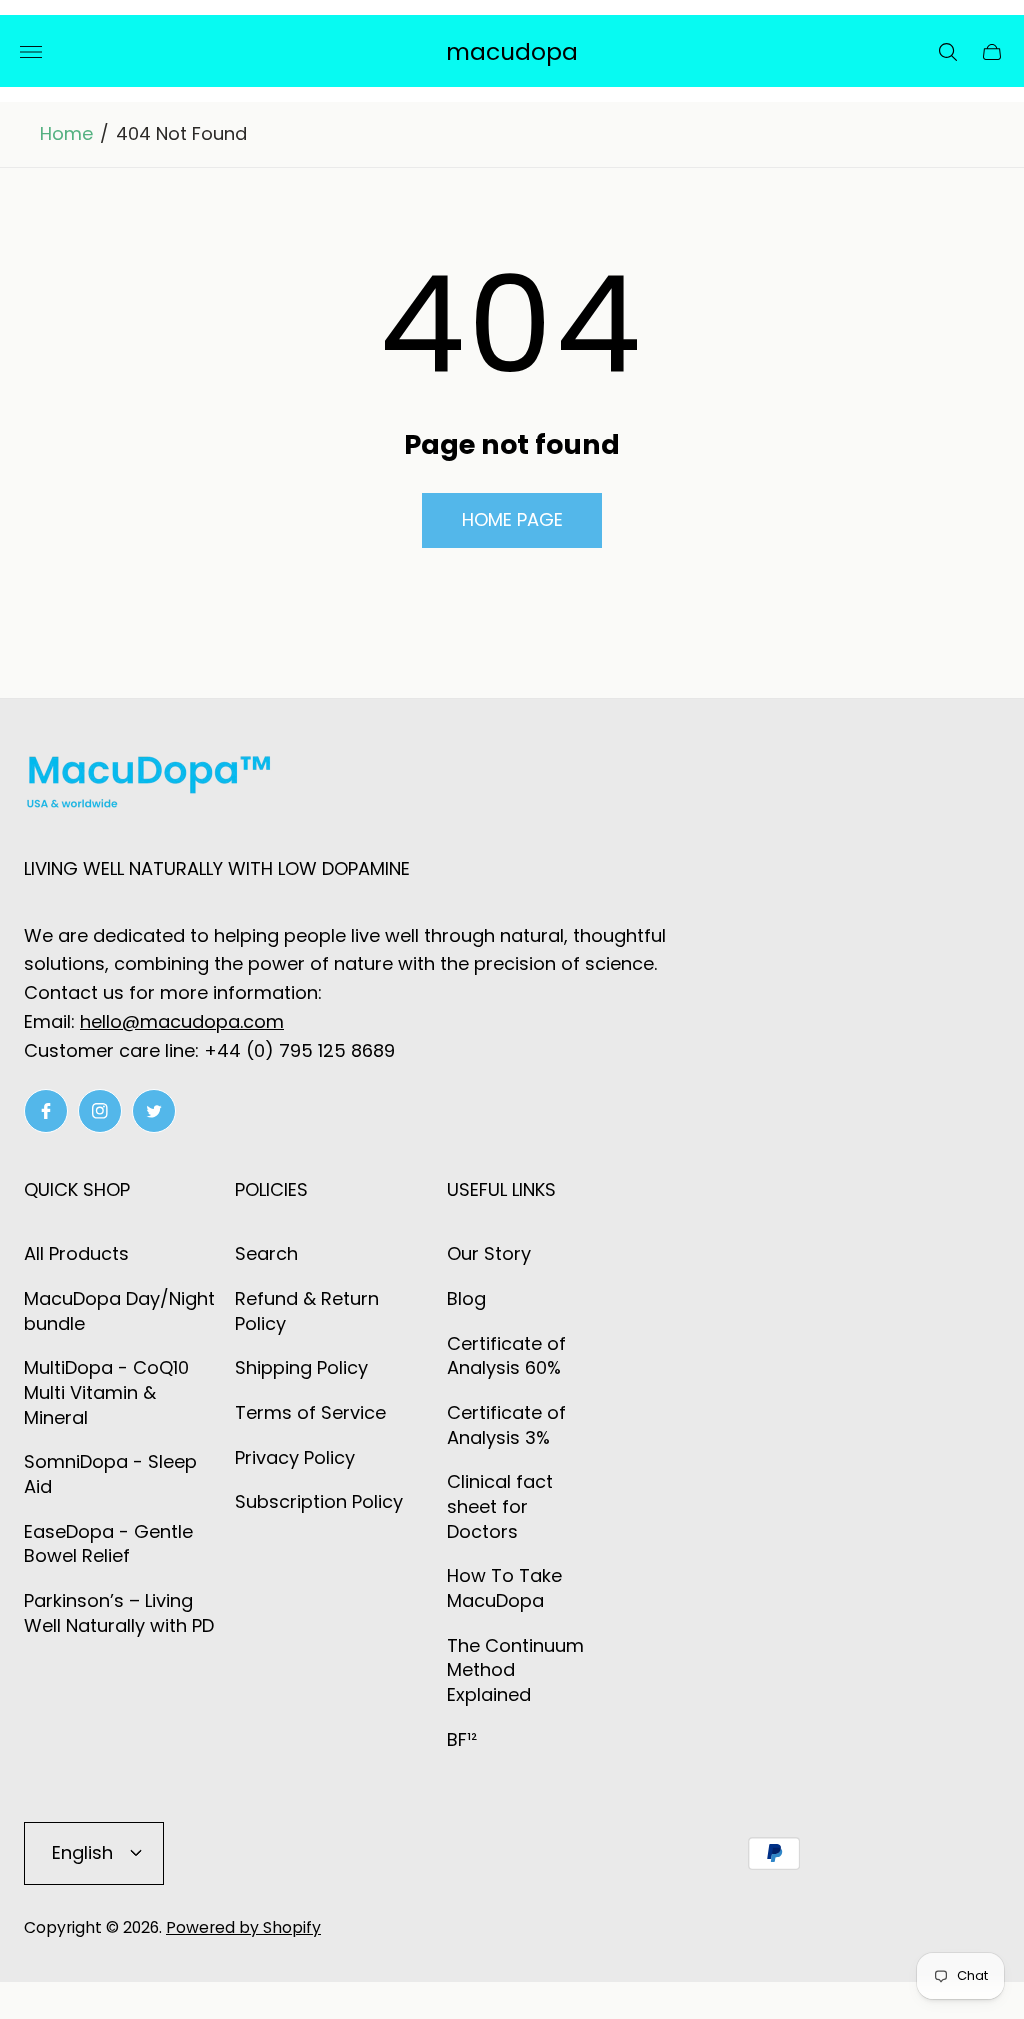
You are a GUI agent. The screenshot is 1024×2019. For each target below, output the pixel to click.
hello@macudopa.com (182, 1021)
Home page (512, 519)
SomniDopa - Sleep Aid (110, 1474)
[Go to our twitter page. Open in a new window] (154, 1111)
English (82, 1852)
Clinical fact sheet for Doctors (500, 1506)
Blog (466, 1298)
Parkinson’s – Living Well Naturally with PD (119, 1613)
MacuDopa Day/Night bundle (119, 1311)
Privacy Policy (295, 1457)
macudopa (512, 52)
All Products (76, 1253)
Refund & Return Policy (307, 1311)
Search (266, 1253)
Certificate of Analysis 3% (506, 1425)
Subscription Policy (319, 1501)
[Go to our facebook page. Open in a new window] (46, 1111)
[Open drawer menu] (31, 52)
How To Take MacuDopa (504, 1588)
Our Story (489, 1253)
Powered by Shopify (243, 1927)
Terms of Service (310, 1412)
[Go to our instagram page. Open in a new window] (100, 1111)
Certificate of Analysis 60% (506, 1356)
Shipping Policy (301, 1367)
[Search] (948, 52)
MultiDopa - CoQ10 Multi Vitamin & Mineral (106, 1392)
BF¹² (462, 1739)
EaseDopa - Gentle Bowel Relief (108, 1544)
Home (66, 134)
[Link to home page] (149, 786)
